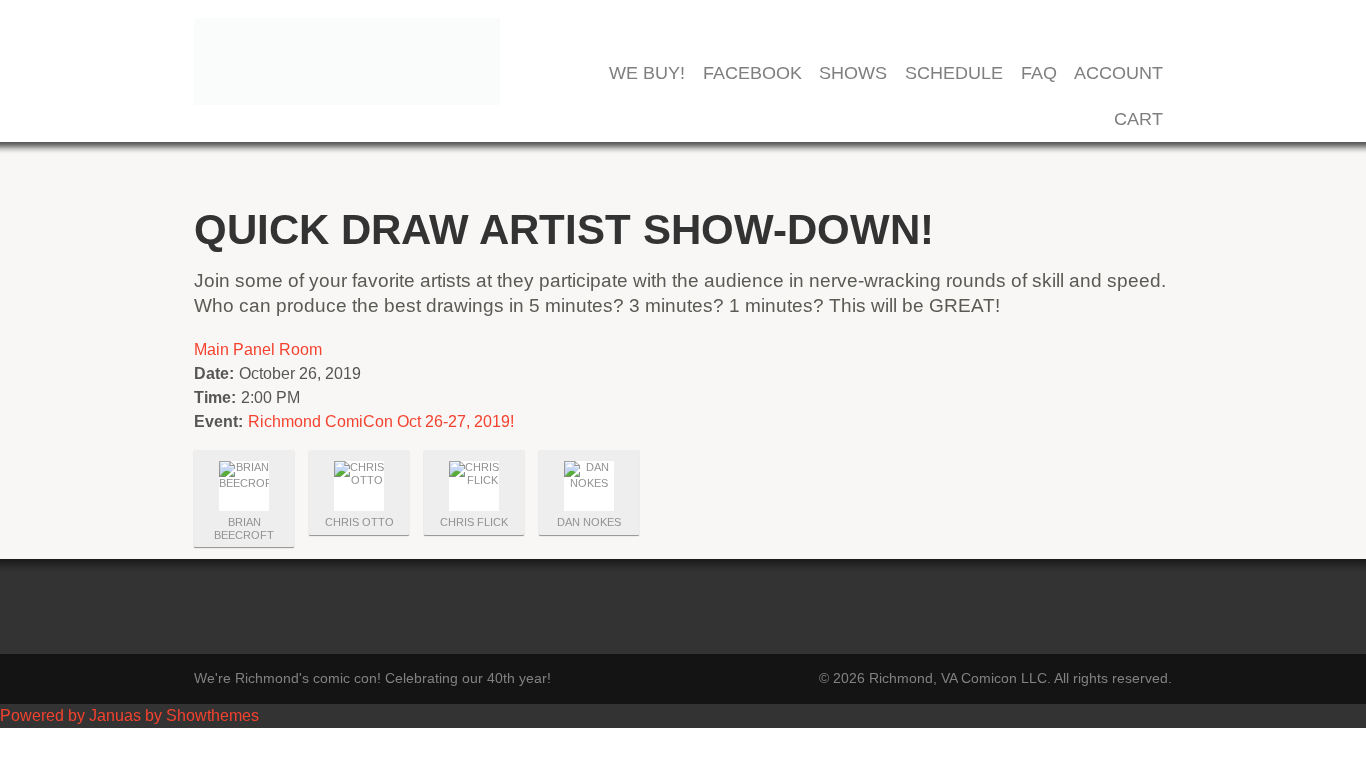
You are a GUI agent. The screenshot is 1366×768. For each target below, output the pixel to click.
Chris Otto (359, 522)
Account (1118, 73)
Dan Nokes (589, 522)
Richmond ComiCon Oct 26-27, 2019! (381, 421)
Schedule (954, 73)
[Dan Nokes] (589, 486)
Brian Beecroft (244, 528)
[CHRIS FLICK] (474, 486)
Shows (853, 73)
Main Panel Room (258, 349)
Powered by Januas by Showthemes (129, 715)
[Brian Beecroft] (244, 486)
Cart (1138, 119)
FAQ (1039, 73)
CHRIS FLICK (474, 522)
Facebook (752, 73)
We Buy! (647, 73)
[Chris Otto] (359, 486)
